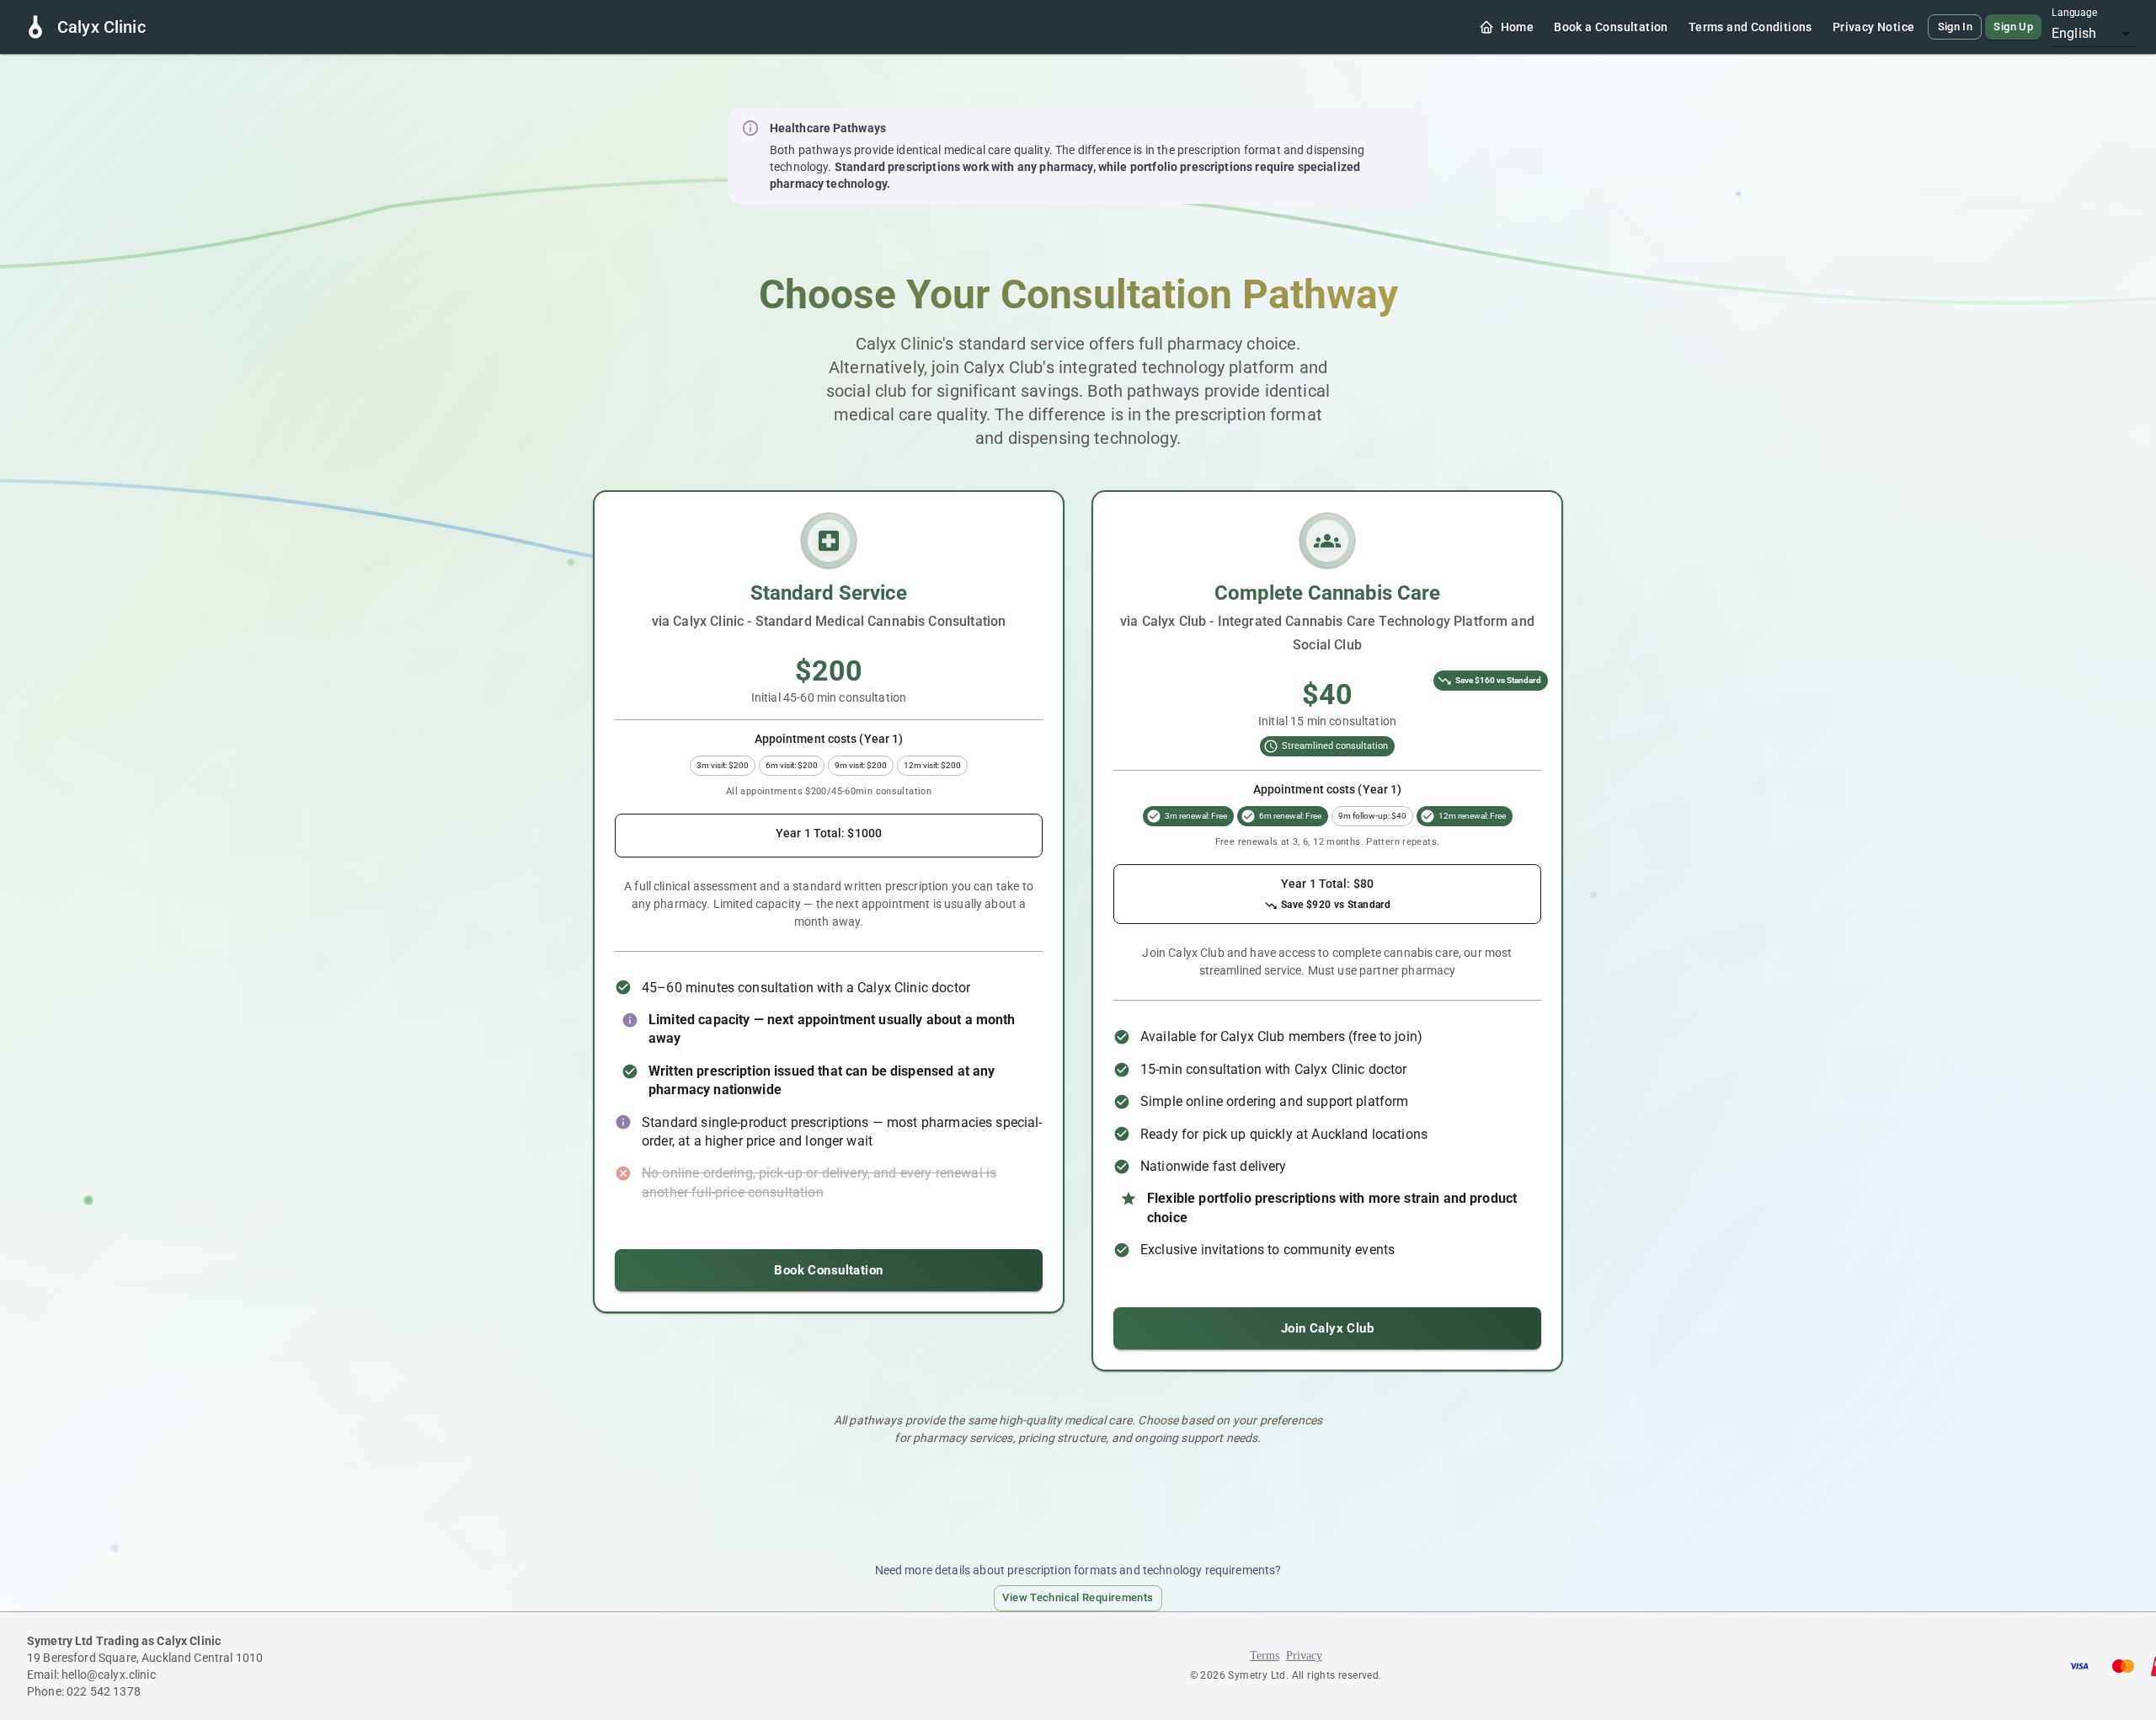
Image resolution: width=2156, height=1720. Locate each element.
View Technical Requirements (1078, 1597)
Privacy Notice (1874, 27)
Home (1518, 27)
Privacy (1304, 1656)
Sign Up (2013, 27)
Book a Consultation (1611, 27)
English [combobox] (2074, 33)
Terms (1265, 1656)
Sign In (1956, 27)
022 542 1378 (104, 1691)
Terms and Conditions (1750, 27)
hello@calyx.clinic (109, 1675)
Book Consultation (828, 1270)
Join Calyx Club (1327, 1328)
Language (2074, 13)
